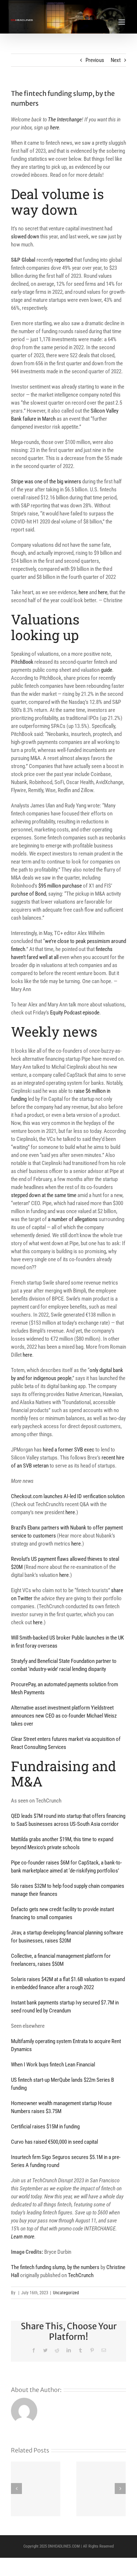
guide (106, 670)
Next (116, 60)
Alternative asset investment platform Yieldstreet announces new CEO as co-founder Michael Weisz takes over (64, 1716)
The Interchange (65, 120)
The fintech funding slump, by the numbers (55, 2267)
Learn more (23, 2237)
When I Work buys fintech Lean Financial (53, 2065)
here (55, 128)
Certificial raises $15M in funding (45, 2127)
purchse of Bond (28, 894)
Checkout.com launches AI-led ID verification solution (68, 1496)
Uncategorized (66, 2293)
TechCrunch (81, 2275)
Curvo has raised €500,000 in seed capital (54, 2142)
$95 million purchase (60, 886)
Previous (95, 60)
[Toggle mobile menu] (122, 22)
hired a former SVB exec (68, 1450)
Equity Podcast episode (75, 1013)
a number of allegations (73, 1219)
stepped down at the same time (44, 1195)
